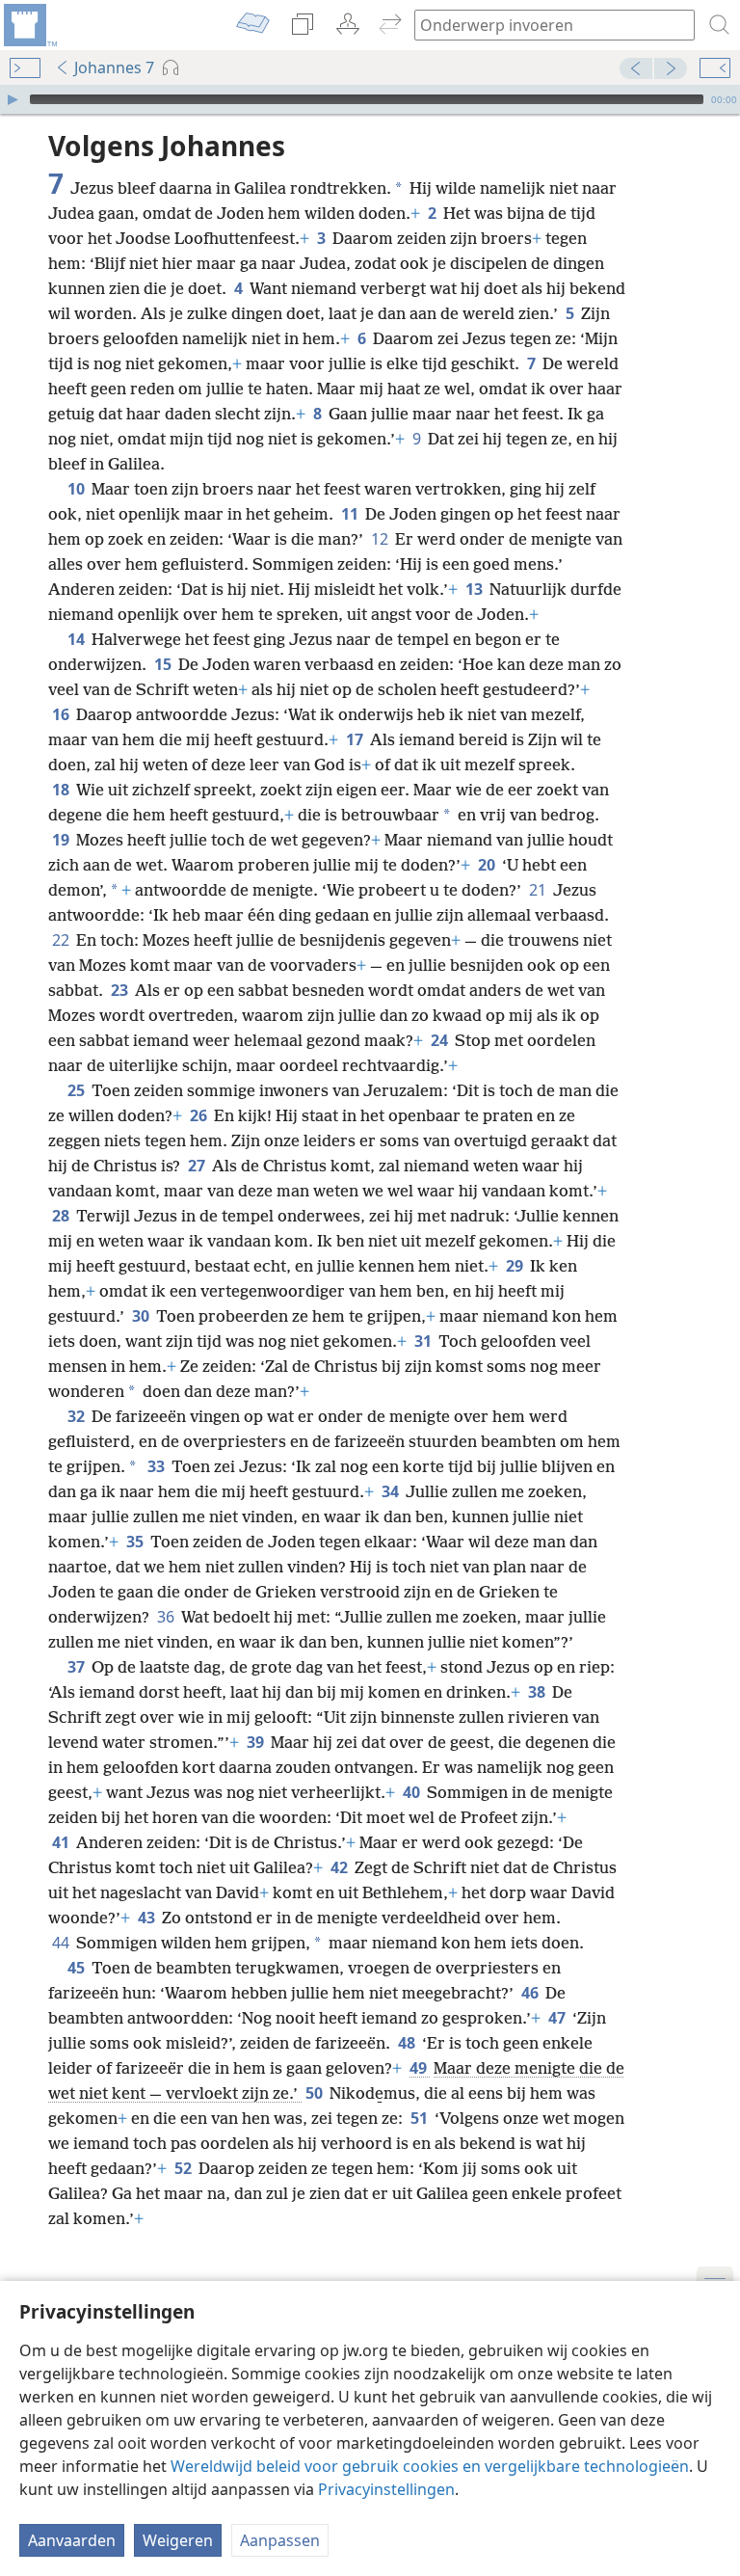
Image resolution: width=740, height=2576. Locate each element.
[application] (370, 99)
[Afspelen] (13, 99)
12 (381, 539)
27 (198, 1166)
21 (539, 890)
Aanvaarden (72, 2540)
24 (441, 1040)
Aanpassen (280, 2540)
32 (78, 1416)
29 (516, 1266)
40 (413, 1792)
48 (408, 2043)
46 (531, 1993)
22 (62, 940)
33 (158, 1466)
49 (420, 2068)
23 (121, 990)
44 (62, 1943)
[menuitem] (29, 25)
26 (200, 1115)
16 (62, 714)
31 (424, 1341)
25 (78, 1090)
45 (78, 1968)
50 (316, 2093)
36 (167, 1617)
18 (62, 790)
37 (78, 1667)
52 (185, 2168)
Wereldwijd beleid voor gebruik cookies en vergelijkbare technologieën (430, 2466)
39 (257, 1742)
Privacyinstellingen (386, 2489)
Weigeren (178, 2540)
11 (351, 514)
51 (421, 2118)
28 (62, 1216)
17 (356, 739)
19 (62, 840)
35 (136, 1542)
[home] (29, 25)
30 (142, 1316)
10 (78, 489)
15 (164, 664)
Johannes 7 (114, 67)
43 (148, 1918)
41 (62, 1842)
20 (488, 865)
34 (392, 1491)
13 (476, 589)
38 (538, 1692)
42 (341, 1867)
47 (558, 2018)
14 (78, 639)
